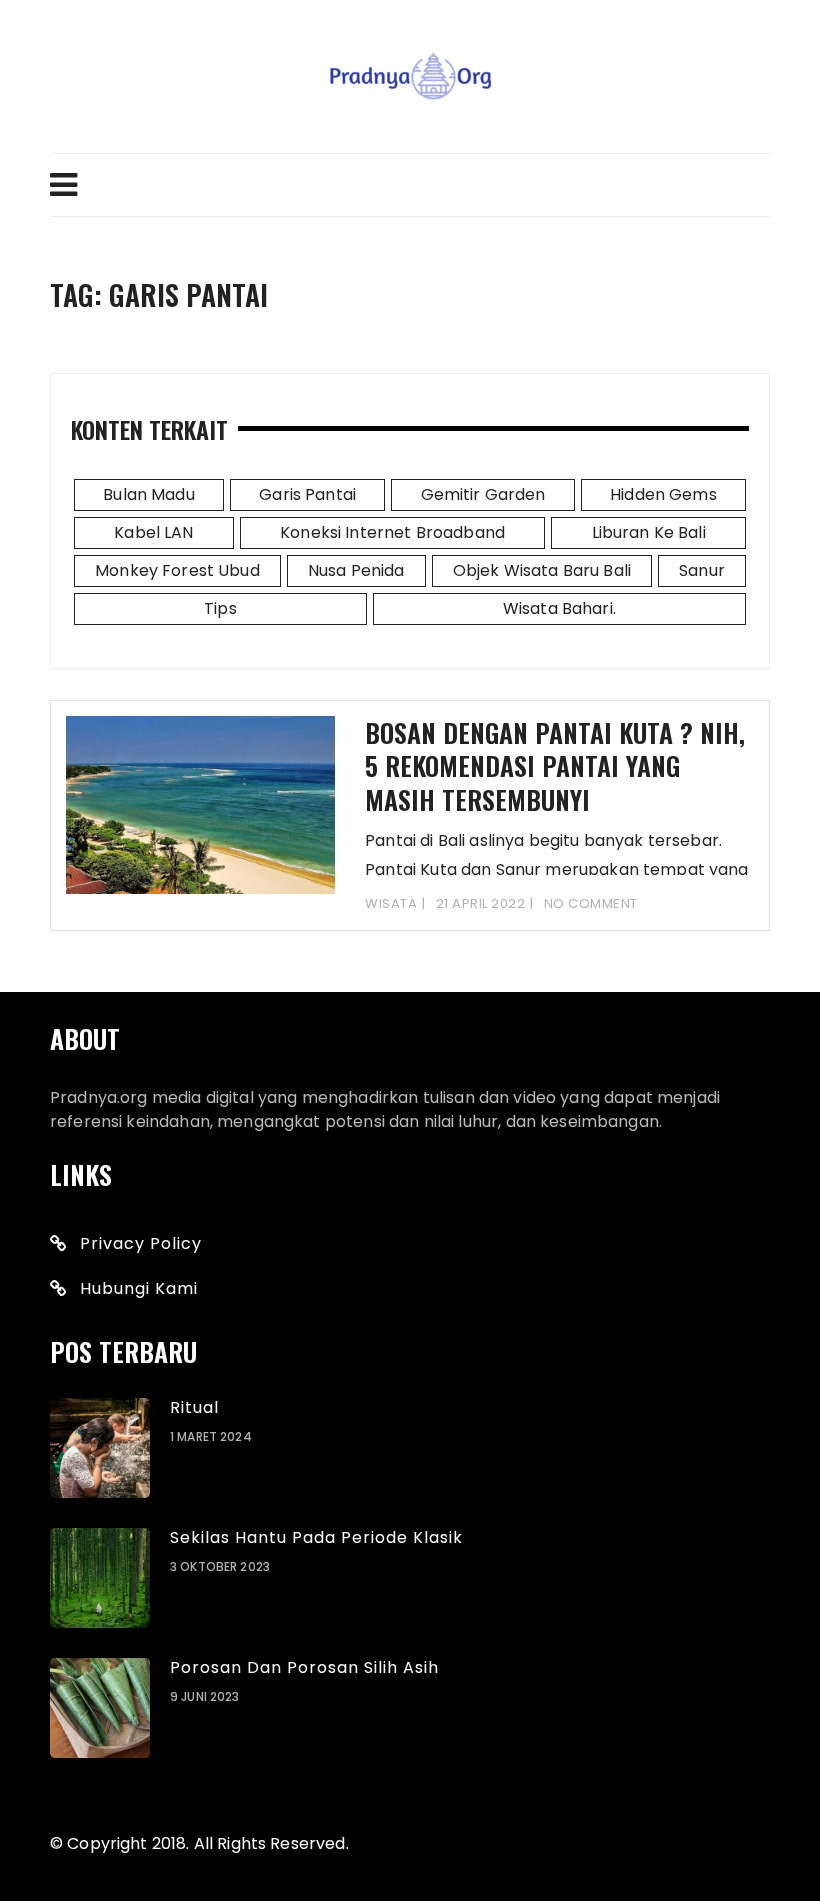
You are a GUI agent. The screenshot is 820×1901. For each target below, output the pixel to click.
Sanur (702, 570)
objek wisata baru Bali (542, 570)
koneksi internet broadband (392, 532)
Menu (410, 185)
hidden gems (663, 494)
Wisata (391, 903)
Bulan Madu (149, 494)
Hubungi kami (139, 1288)
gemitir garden (483, 494)
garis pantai (307, 494)
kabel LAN (153, 532)
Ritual (194, 1407)
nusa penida (356, 570)
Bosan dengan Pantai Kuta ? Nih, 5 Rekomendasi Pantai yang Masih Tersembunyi (555, 766)
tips (220, 608)
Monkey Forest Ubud (177, 570)
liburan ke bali (649, 532)
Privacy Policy (141, 1243)
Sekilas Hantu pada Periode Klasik (316, 1537)
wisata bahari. (559, 608)
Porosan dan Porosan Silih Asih (304, 1667)
